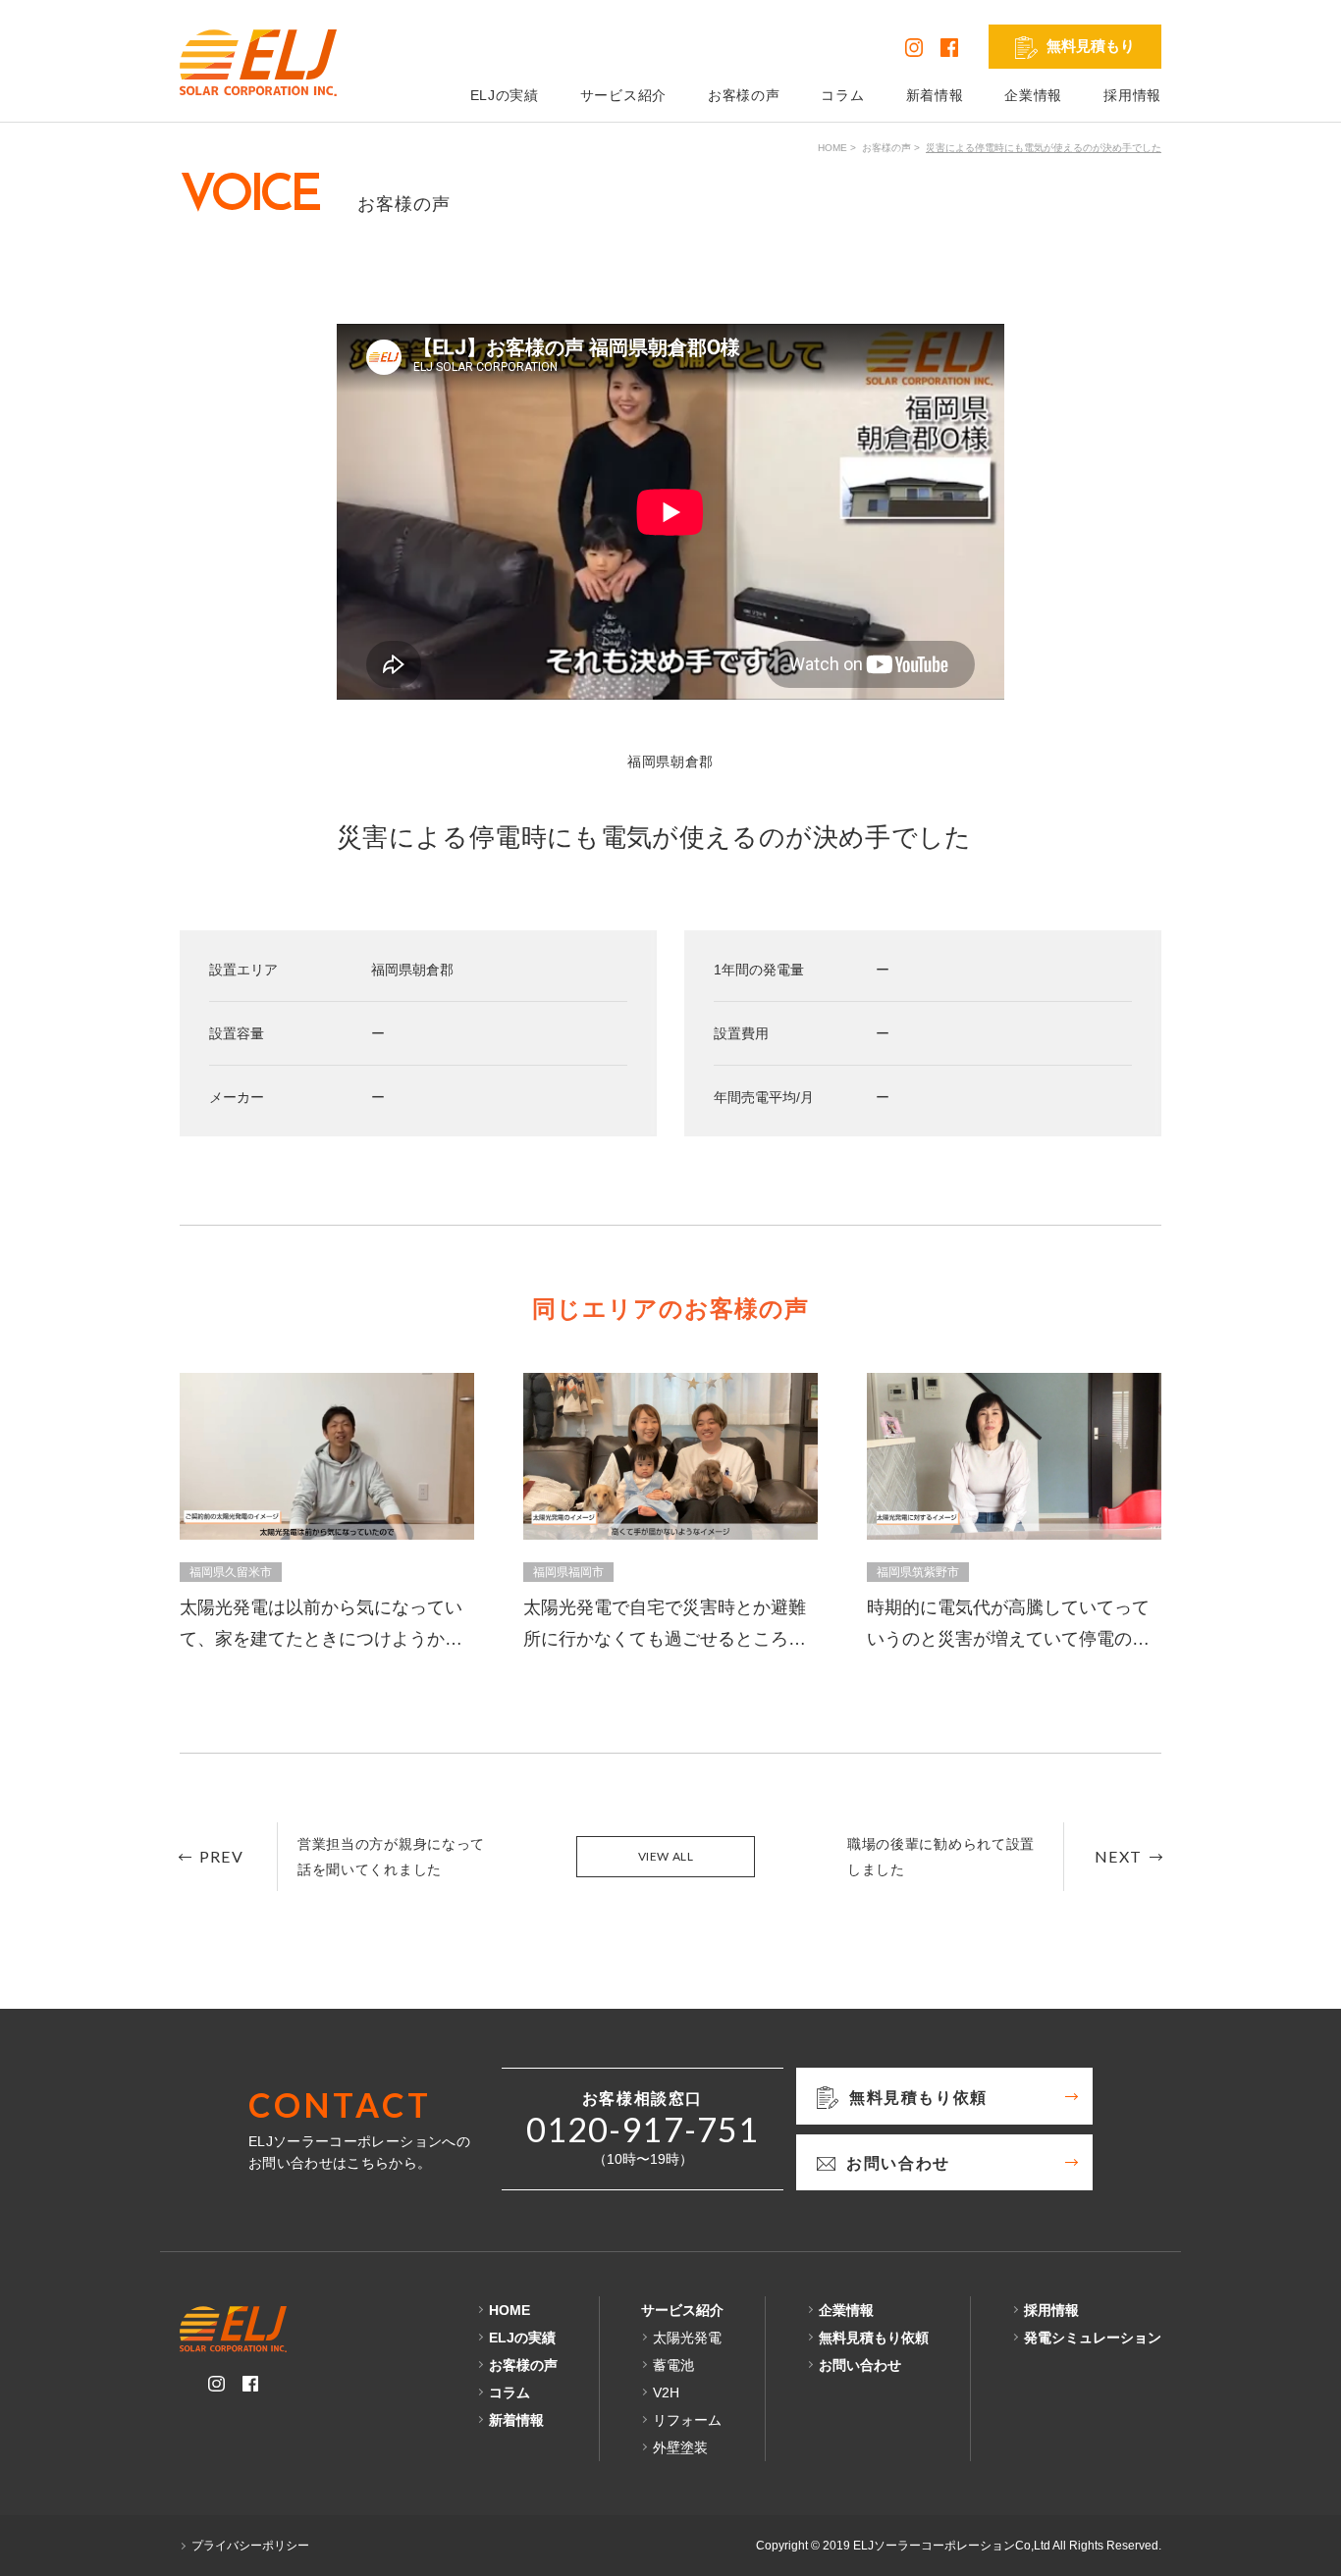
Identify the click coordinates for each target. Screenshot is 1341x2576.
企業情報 (1033, 95)
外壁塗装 (680, 2447)
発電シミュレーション (1093, 2338)
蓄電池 (673, 2365)
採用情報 (1132, 95)
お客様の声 (744, 95)
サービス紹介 (623, 95)
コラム (842, 95)
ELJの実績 (505, 95)
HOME (832, 148)
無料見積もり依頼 (874, 2338)
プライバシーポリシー (250, 2546)
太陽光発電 (687, 2338)
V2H (666, 2392)
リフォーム (687, 2420)
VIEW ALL (666, 1856)
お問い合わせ (860, 2365)
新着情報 (935, 95)
